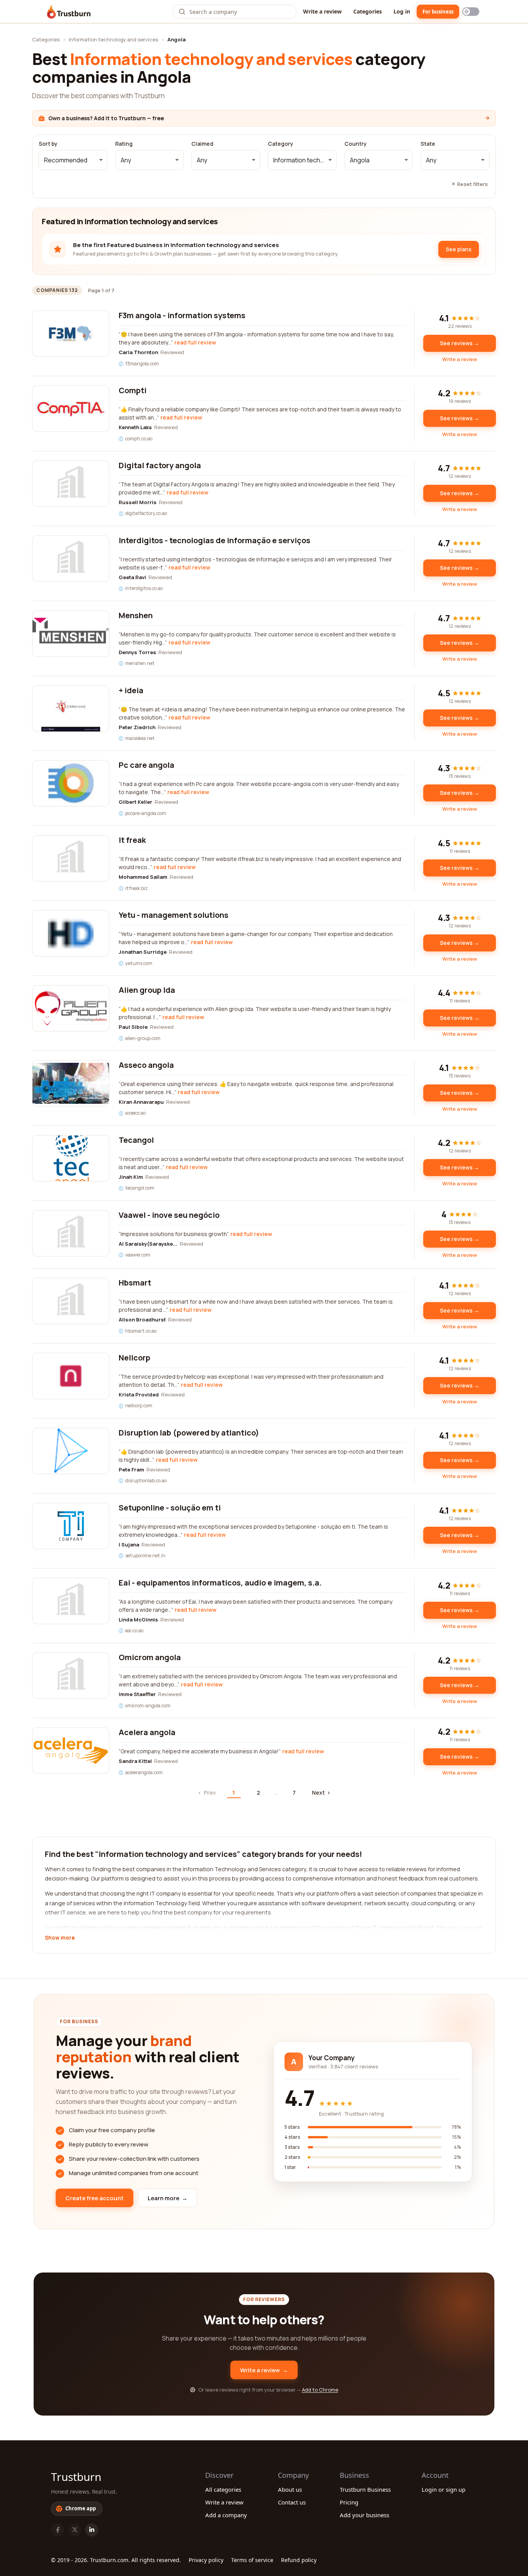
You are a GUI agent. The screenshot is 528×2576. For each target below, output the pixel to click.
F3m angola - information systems (182, 315)
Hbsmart (135, 1283)
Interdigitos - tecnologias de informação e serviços (215, 540)
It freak (132, 840)
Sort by (48, 144)
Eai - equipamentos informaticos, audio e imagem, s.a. (220, 1583)
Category (281, 144)
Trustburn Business (365, 2489)
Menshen (136, 615)
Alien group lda (147, 990)
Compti (133, 390)
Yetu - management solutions (174, 915)
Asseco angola (146, 1065)
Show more (60, 1938)
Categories (368, 11)
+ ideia (131, 690)
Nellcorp (135, 1358)
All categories (223, 2489)
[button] (73, 160)
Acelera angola (147, 1732)
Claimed (202, 144)
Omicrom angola (150, 1657)
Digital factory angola (160, 465)
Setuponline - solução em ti (170, 1508)
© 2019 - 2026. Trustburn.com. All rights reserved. (116, 2560)
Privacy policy (206, 2560)
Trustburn (76, 2477)
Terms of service (252, 2560)
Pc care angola (146, 765)
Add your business (364, 2515)
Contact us (292, 2502)
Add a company (226, 2515)
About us (290, 2489)
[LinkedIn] (92, 2530)
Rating (124, 144)
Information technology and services (113, 39)
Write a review (322, 11)
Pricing (349, 2502)
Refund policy (299, 2560)
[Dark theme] (471, 12)
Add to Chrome (320, 2390)
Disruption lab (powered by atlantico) (189, 1433)
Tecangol (136, 1140)
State (428, 144)
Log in (402, 11)
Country (356, 144)
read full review (195, 342)
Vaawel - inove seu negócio (169, 1215)
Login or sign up (444, 2489)
